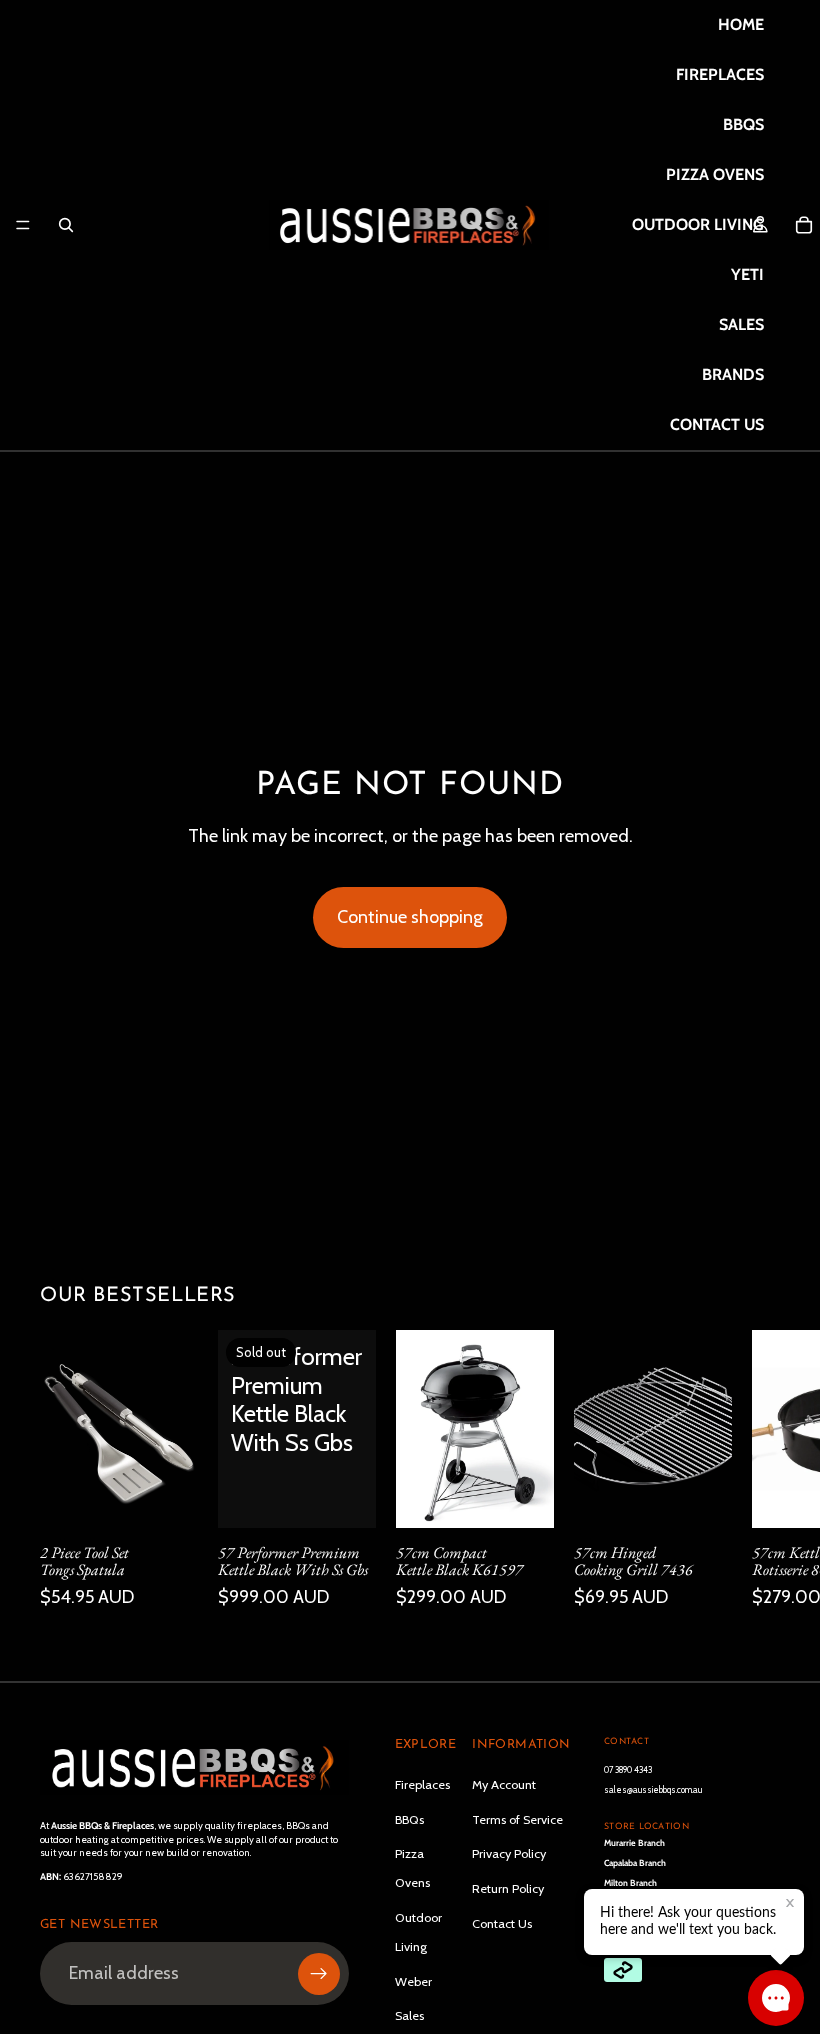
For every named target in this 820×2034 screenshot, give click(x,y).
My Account (504, 1784)
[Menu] (23, 225)
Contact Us (502, 1923)
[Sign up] (319, 1974)
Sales (409, 2015)
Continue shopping (410, 917)
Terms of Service (517, 1819)
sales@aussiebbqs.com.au (653, 1789)
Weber (413, 1981)
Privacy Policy (509, 1853)
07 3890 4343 (628, 1769)
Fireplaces (422, 1784)
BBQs (409, 1819)
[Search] (66, 225)
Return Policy (508, 1888)
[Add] (167, 1496)
